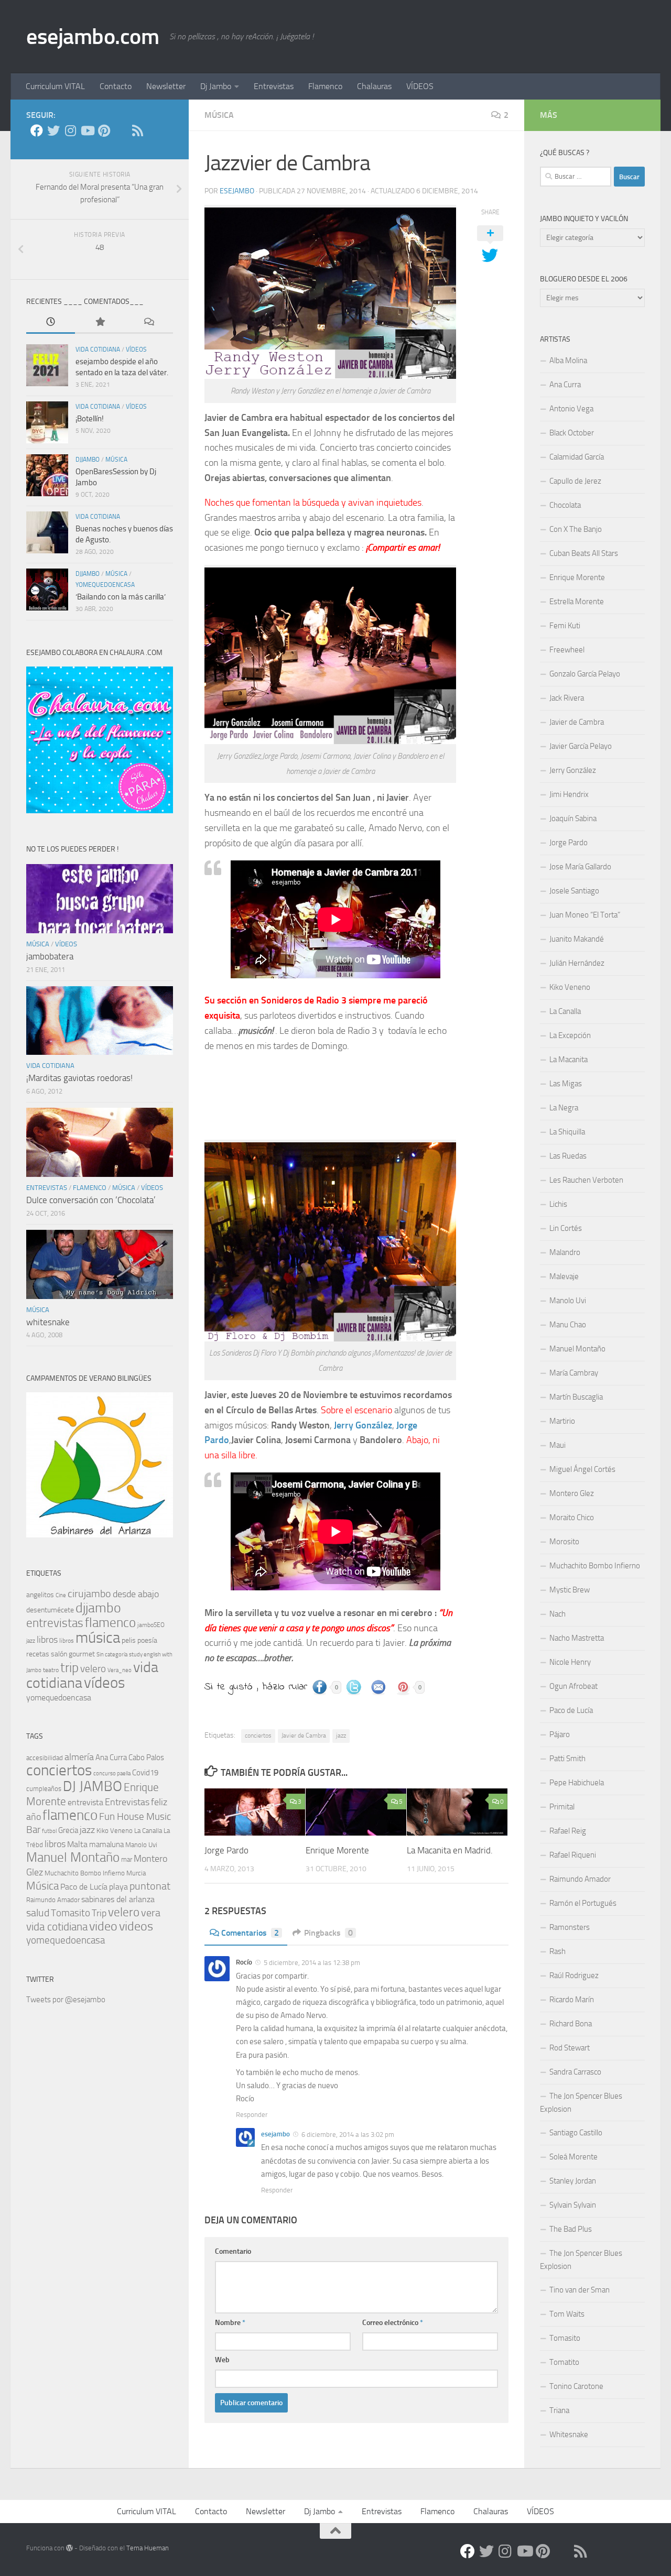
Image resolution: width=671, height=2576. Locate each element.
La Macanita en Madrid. (450, 1850)
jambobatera (50, 956)
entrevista (85, 1802)
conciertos (258, 1735)
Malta (77, 1844)
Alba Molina (568, 361)
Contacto (116, 86)
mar (127, 1859)
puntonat (150, 1886)
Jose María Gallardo (580, 867)
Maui (558, 1445)
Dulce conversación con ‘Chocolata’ (91, 1200)
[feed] (137, 130)
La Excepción (570, 1035)
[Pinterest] (104, 130)
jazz (341, 1735)
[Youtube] (87, 130)
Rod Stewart (570, 2048)
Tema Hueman (148, 2548)
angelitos (40, 1595)
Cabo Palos (146, 1758)
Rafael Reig (568, 1831)
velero (93, 1669)
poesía (147, 1640)
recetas (38, 1654)
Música (42, 1886)
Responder (252, 2115)
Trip (99, 1913)
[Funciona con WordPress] (69, 2548)
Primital (562, 1807)
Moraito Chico (572, 1518)
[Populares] (99, 323)
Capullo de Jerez (575, 481)
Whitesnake (569, 2435)
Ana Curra (111, 1758)
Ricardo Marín (572, 2000)
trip (69, 1668)
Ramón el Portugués (583, 1903)
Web (222, 2360)
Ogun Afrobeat (573, 1686)
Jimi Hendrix (569, 794)
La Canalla (148, 1831)
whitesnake (48, 1322)
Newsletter (166, 86)
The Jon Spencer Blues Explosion (581, 2103)
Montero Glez (572, 1493)
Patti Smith (567, 1759)
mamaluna (106, 1844)
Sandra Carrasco (575, 2072)
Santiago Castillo (576, 2133)
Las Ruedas (568, 1156)
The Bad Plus (571, 2229)
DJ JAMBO (93, 1786)
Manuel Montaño (73, 1857)
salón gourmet (73, 1654)
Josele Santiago (574, 891)
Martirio (562, 1421)
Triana (559, 2410)
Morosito (564, 1542)
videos (136, 1926)
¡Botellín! (90, 419)
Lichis (558, 1204)
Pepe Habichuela (577, 1783)
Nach (558, 1614)
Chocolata (565, 505)
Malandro (565, 1252)
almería (79, 1757)
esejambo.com (93, 37)
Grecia (68, 1830)
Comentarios (250, 1933)
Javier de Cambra (304, 1735)
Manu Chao (568, 1325)
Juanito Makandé (577, 939)
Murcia (136, 1873)
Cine (61, 1595)
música (219, 115)
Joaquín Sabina (573, 818)
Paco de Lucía (84, 1887)
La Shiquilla (567, 1132)
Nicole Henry (570, 1662)
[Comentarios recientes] (149, 323)
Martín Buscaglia (576, 1397)
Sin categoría (112, 1655)
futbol (49, 1831)
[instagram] (70, 130)
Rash (558, 1951)
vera (151, 1913)
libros (47, 1640)
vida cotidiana (98, 350)
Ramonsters (570, 1927)
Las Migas (566, 1084)
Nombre (230, 2323)
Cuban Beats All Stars (584, 553)
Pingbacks (328, 1933)
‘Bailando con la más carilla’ (121, 597)
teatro (51, 1670)
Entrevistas (274, 86)
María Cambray (574, 1373)
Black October (572, 433)
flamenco (90, 1188)
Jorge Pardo (226, 1850)
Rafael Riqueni (573, 1855)
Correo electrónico (393, 2323)
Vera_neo (120, 1670)
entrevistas (47, 1188)
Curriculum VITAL (55, 86)
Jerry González (363, 1425)
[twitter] (53, 130)
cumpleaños (44, 1789)
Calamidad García (577, 457)
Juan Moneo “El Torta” (585, 915)
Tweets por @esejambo (66, 2000)
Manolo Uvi (141, 1845)
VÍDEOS (420, 86)
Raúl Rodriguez (574, 1975)
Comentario (233, 2251)
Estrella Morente (577, 602)
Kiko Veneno (115, 1831)
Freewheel (567, 650)
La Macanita (569, 1060)
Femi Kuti (565, 626)
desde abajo (136, 1594)
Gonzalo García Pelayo (585, 674)
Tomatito (564, 2362)
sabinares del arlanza (118, 1899)
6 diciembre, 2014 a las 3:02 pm (347, 2135)
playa (118, 1887)
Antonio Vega (571, 409)
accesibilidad (45, 1758)
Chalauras (374, 86)
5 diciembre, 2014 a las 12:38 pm (311, 1963)
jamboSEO (151, 1625)
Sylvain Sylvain (573, 2205)
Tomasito (71, 1913)
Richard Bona (571, 2024)
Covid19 (145, 1773)
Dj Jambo (216, 86)
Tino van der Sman (580, 2290)
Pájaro (560, 1734)
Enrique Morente (337, 1850)
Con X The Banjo (576, 529)
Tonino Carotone (576, 2386)
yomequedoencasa (105, 585)
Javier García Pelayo (581, 746)
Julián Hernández (577, 963)
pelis (129, 1640)
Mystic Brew (570, 1590)
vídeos (136, 350)
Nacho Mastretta (577, 1638)
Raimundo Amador (53, 1900)
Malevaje (564, 1276)
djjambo (88, 460)
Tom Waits (567, 2314)
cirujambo (89, 1593)
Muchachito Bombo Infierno (85, 1873)
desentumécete (50, 1610)
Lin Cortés (566, 1228)
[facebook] (37, 130)
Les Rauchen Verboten (586, 1180)
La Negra (564, 1108)
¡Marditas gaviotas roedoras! (79, 1078)
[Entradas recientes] (51, 323)
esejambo (237, 191)
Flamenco (325, 86)
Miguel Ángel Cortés (582, 1469)
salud (38, 1913)
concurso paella (112, 1773)
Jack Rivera (567, 698)
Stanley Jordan (573, 2181)
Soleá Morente (573, 2157)
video (103, 1926)
